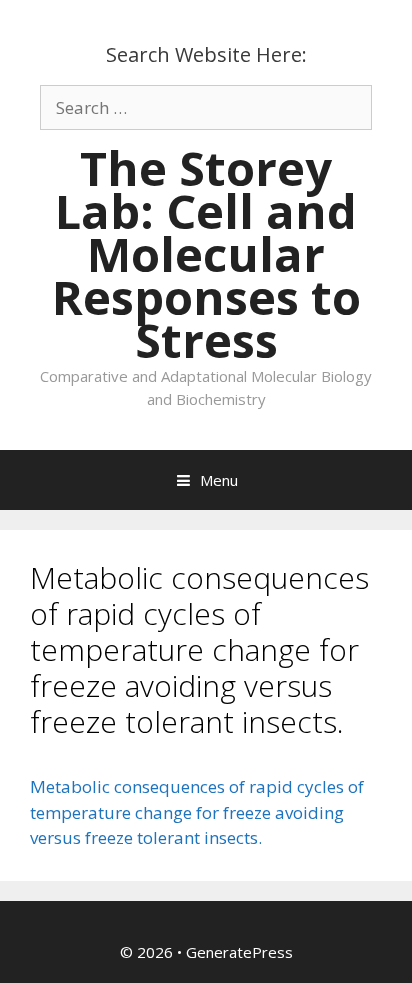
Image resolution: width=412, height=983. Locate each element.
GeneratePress (239, 952)
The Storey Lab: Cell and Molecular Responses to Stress (206, 254)
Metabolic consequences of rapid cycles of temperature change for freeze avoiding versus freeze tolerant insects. (197, 812)
